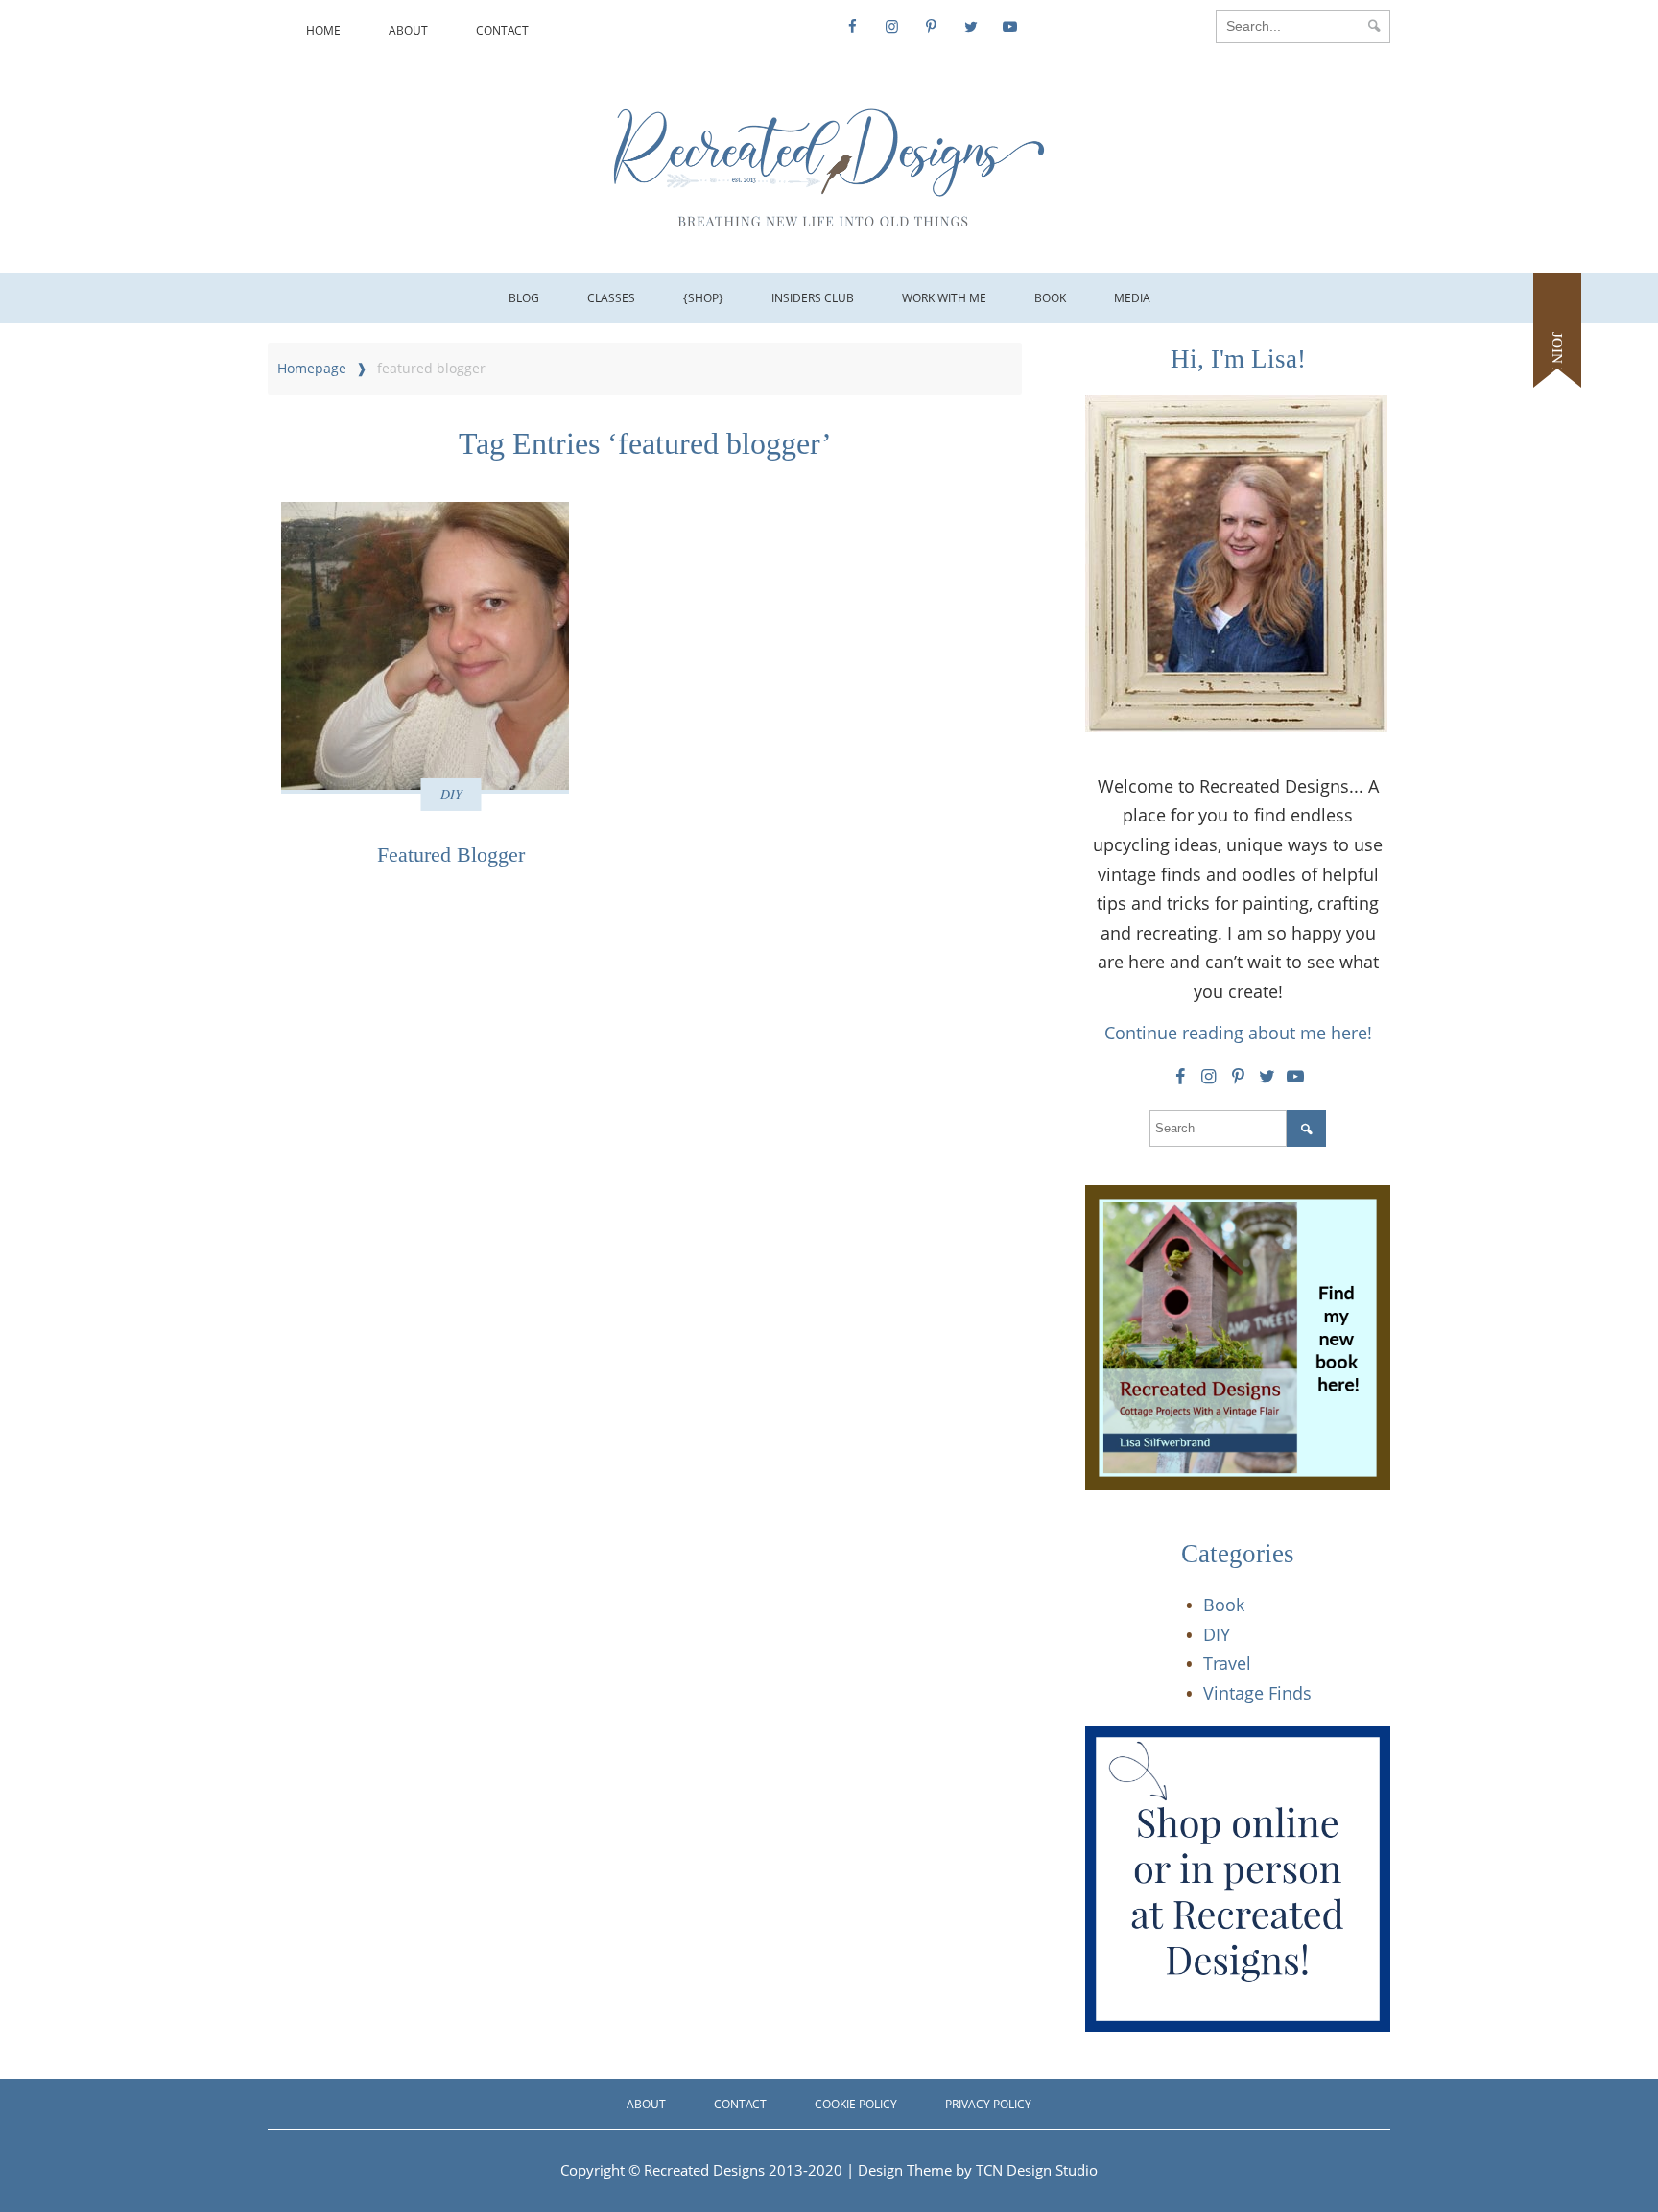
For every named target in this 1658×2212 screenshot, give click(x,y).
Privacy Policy (988, 2104)
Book (1050, 298)
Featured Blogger (451, 855)
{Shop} (703, 298)
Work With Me (944, 298)
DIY (451, 794)
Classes (611, 298)
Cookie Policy (856, 2104)
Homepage (312, 368)
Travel (1227, 1663)
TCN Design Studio (1037, 2170)
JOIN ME (1557, 360)
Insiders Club (813, 298)
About (408, 30)
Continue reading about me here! (1238, 1033)
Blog (524, 298)
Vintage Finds (1257, 1693)
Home (323, 30)
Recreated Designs (704, 2170)
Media (1132, 298)
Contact (502, 30)
